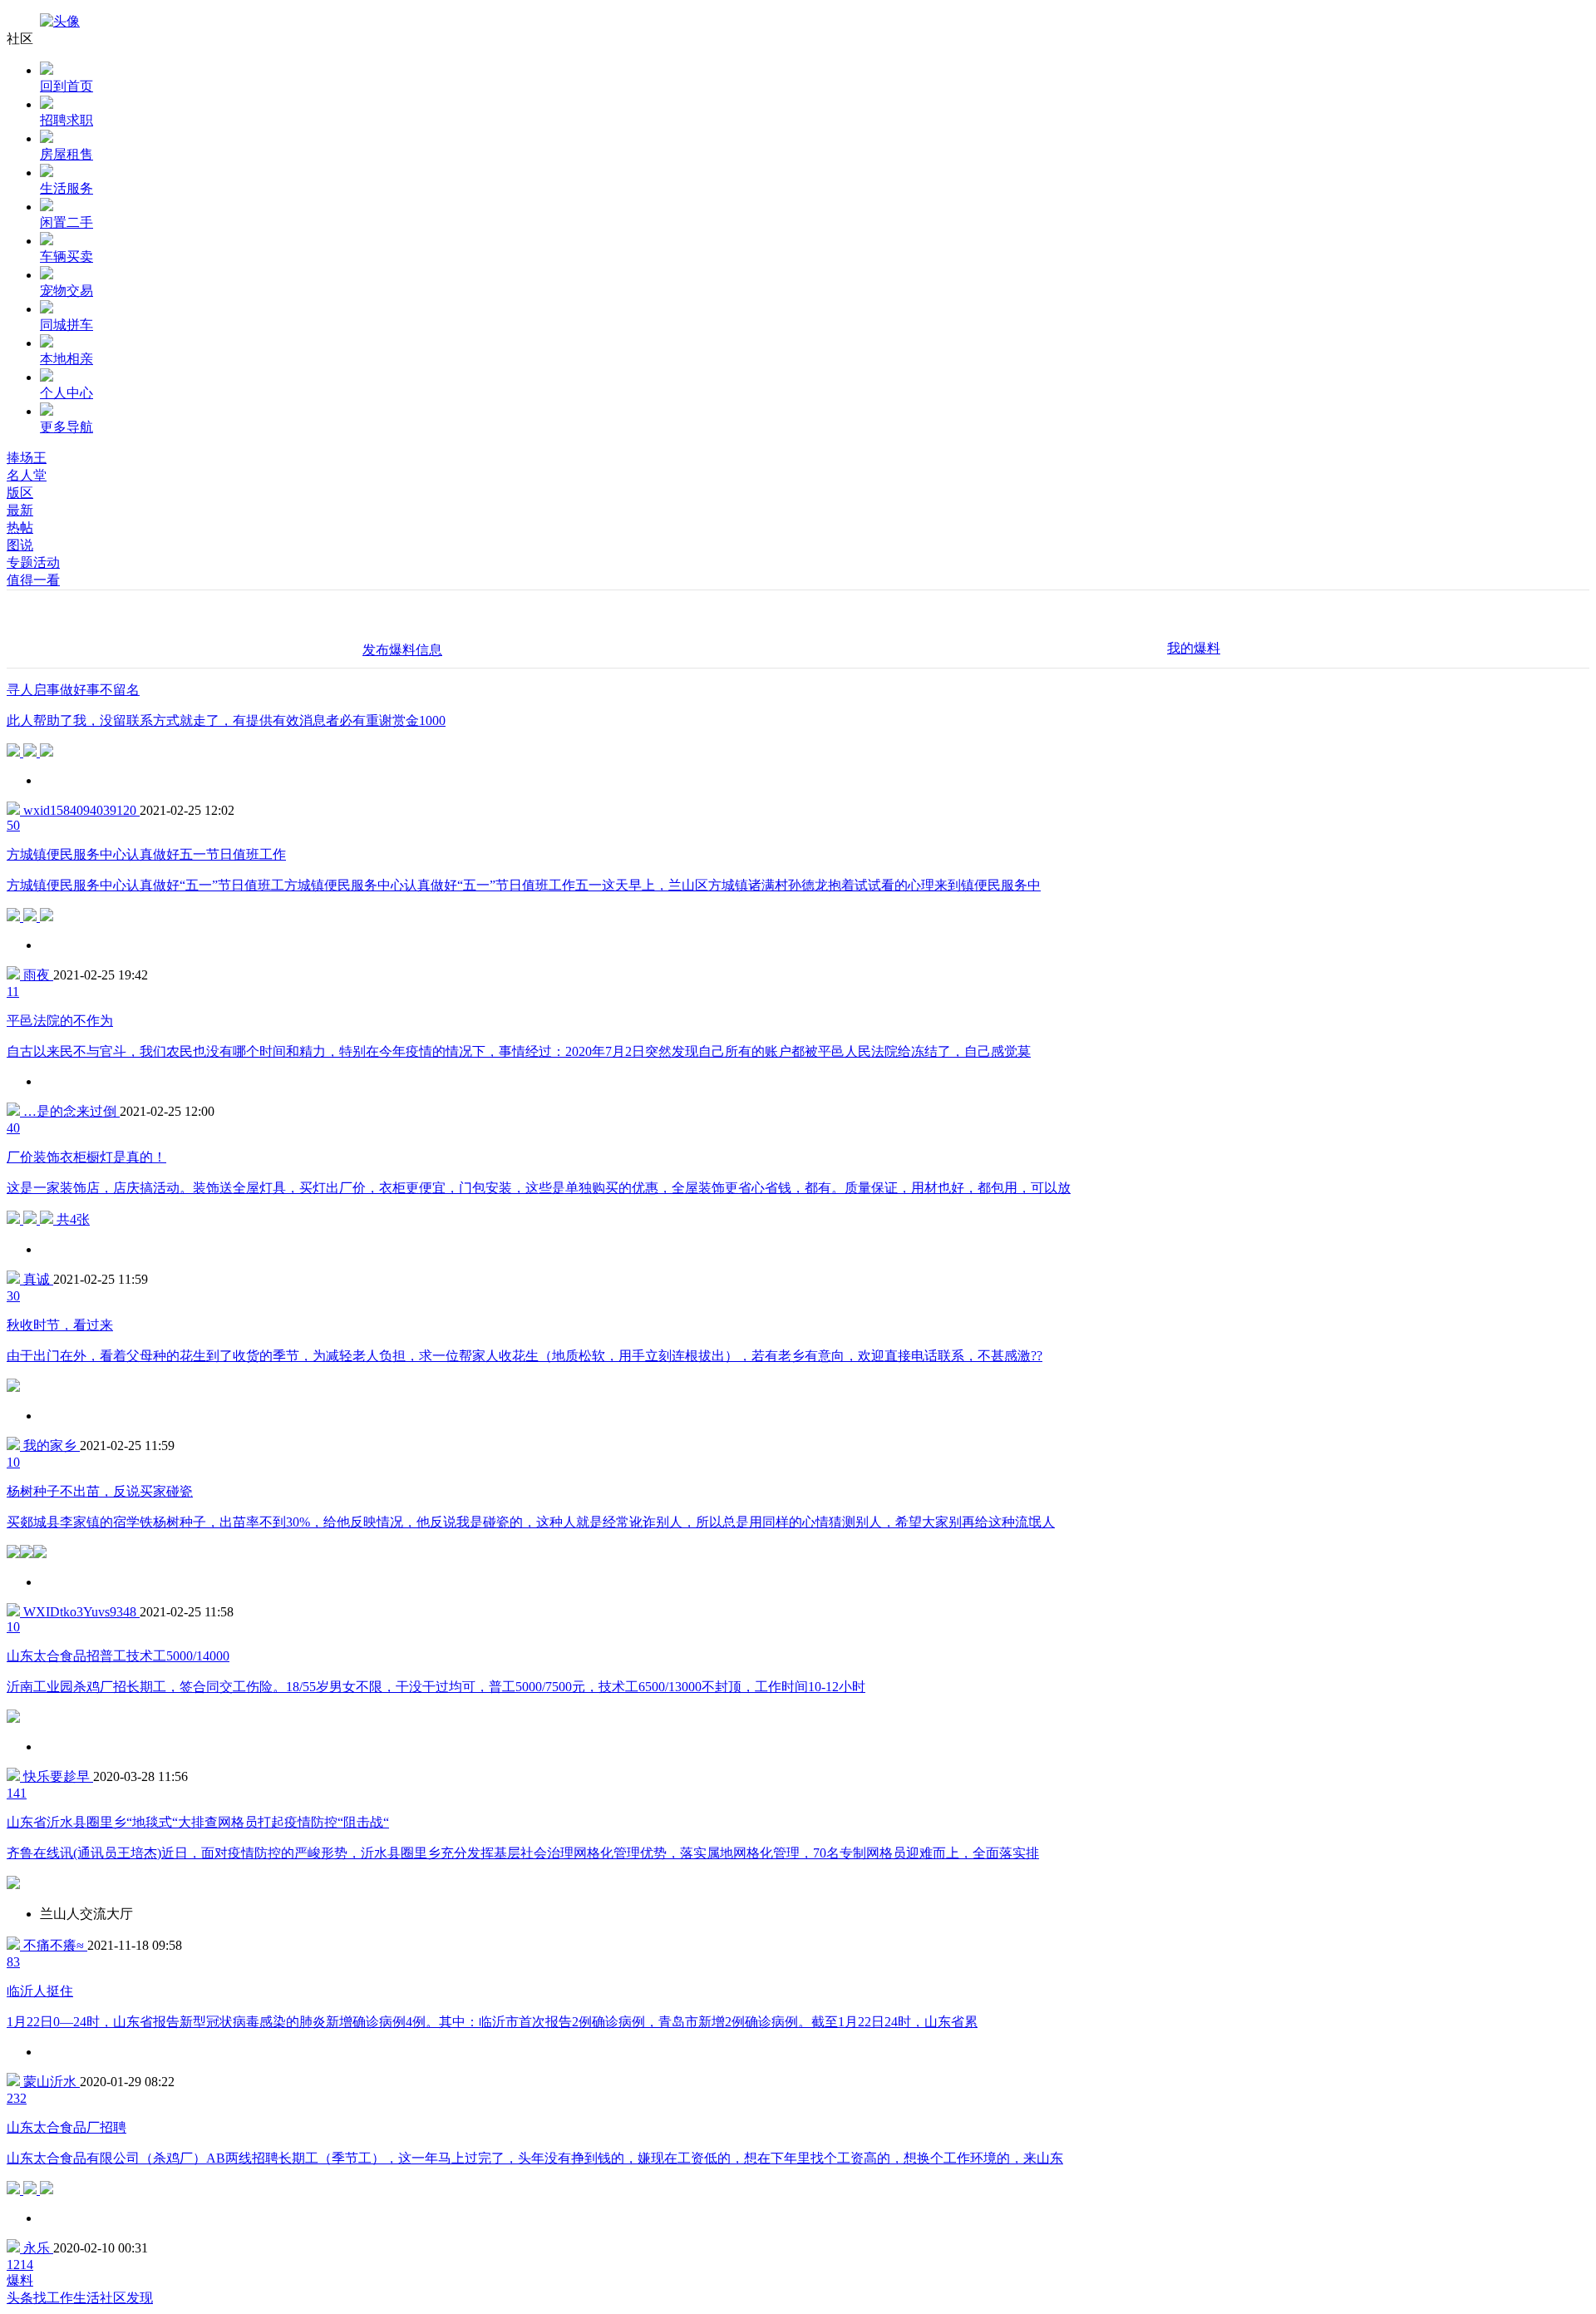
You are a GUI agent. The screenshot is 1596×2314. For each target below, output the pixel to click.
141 (17, 1793)
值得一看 (33, 580)
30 (13, 1296)
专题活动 (33, 562)
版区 (20, 493)
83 (13, 1962)
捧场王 (27, 458)
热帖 (20, 528)
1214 (20, 2265)
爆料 (20, 2280)
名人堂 (27, 475)
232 (17, 2098)
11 (13, 992)
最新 (20, 510)
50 (13, 825)
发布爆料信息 (402, 650)
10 (13, 1462)
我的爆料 (1194, 648)
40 (13, 1128)
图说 (20, 545)
